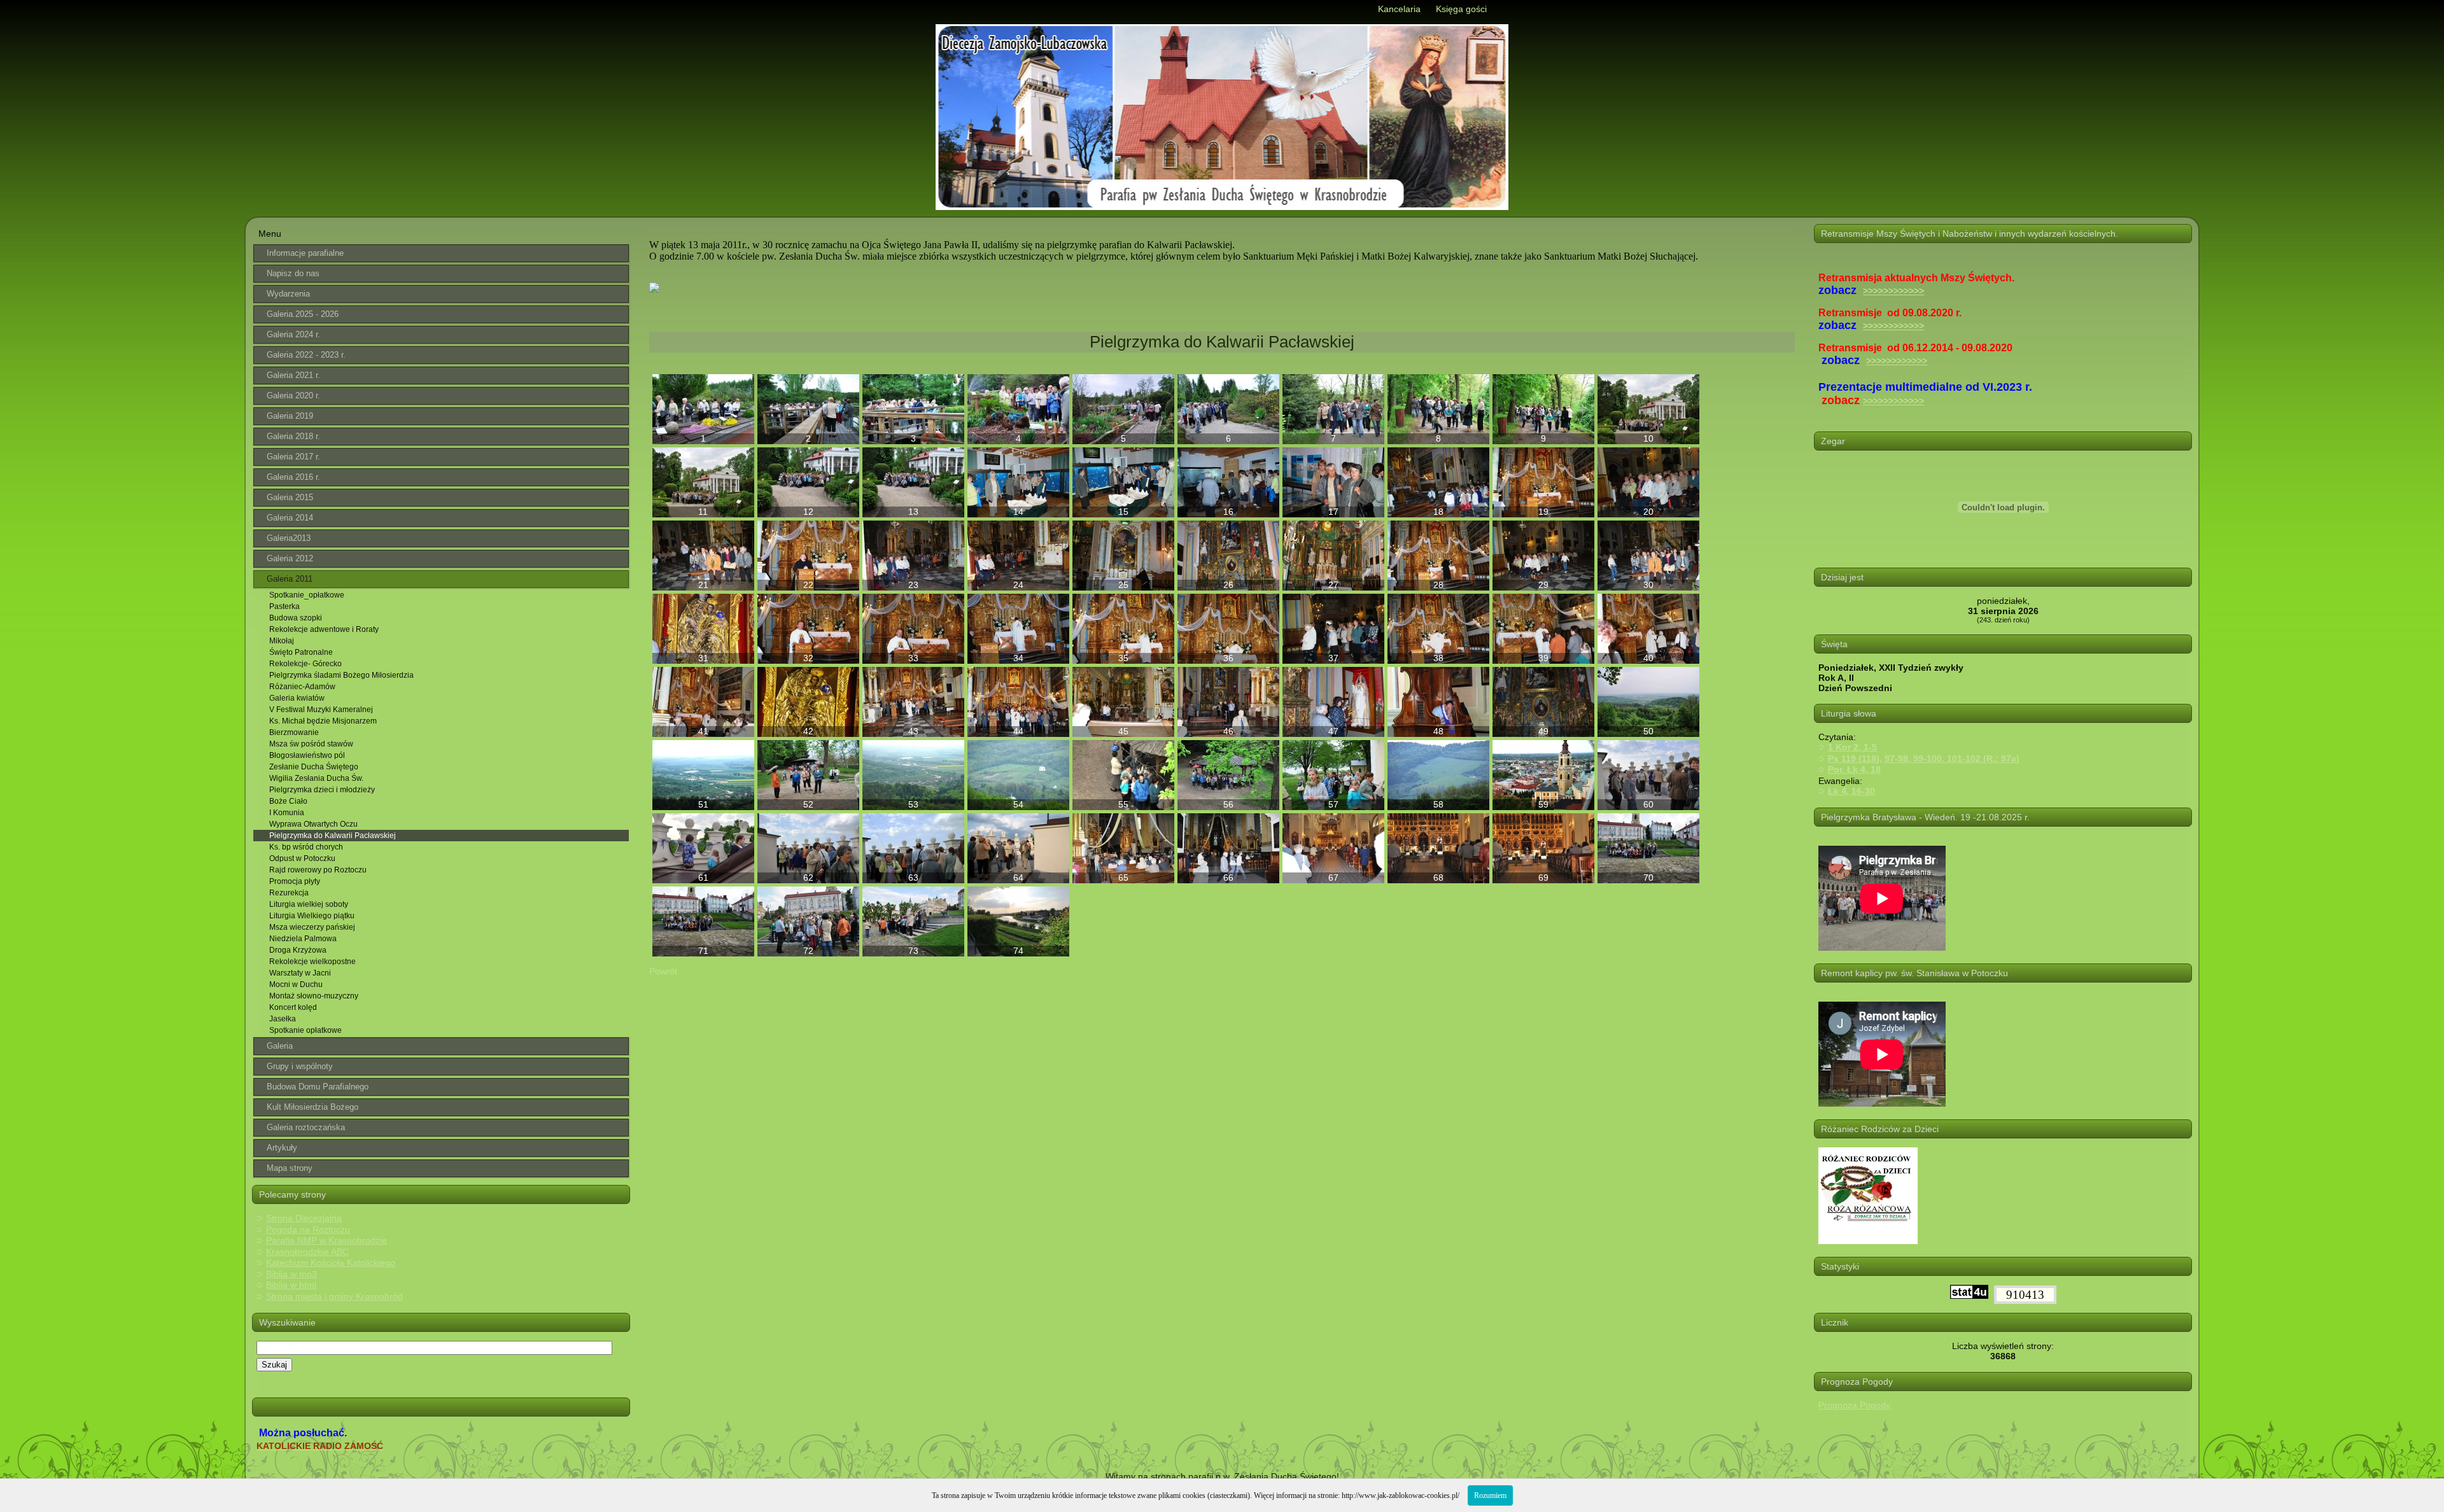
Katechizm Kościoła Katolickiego (331, 1263)
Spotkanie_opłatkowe (307, 595)
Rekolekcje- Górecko (305, 664)
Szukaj (274, 1365)
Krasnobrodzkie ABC (307, 1252)
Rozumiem (1490, 1495)
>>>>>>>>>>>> (1893, 291)
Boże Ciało (288, 801)
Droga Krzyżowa (298, 950)
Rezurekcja (289, 893)
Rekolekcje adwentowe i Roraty (324, 629)
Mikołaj (282, 641)
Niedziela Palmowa (303, 939)
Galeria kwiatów (297, 698)
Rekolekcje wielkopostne (313, 962)
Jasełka (283, 1019)
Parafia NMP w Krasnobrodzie (327, 1240)
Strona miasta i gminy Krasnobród (334, 1296)
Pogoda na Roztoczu (308, 1229)
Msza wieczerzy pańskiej (312, 927)
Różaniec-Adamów (302, 687)
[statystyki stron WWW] (1969, 1296)
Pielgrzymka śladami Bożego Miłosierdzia (341, 675)
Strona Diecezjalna (304, 1218)
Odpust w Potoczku (302, 858)
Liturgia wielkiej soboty (309, 904)
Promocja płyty (295, 881)
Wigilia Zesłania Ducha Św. (316, 778)
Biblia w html (291, 1285)
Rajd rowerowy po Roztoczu (318, 870)
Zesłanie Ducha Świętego (314, 767)
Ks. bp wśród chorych (306, 847)
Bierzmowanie (294, 732)
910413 (2025, 1295)
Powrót (663, 971)
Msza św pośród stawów (311, 744)
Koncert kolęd (293, 1007)
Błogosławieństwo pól (307, 755)
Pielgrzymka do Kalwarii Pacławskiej (333, 836)
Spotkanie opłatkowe (305, 1030)
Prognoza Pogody (1854, 1405)
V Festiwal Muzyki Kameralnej (321, 710)
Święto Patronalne (301, 652)
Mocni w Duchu (296, 984)
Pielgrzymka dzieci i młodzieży (322, 790)
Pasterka (284, 606)
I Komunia (287, 813)
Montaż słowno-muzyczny (314, 996)
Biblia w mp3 (291, 1274)
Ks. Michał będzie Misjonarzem (323, 721)
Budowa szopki (296, 618)
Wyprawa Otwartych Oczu (313, 824)
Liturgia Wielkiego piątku (312, 916)
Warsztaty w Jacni (300, 973)
